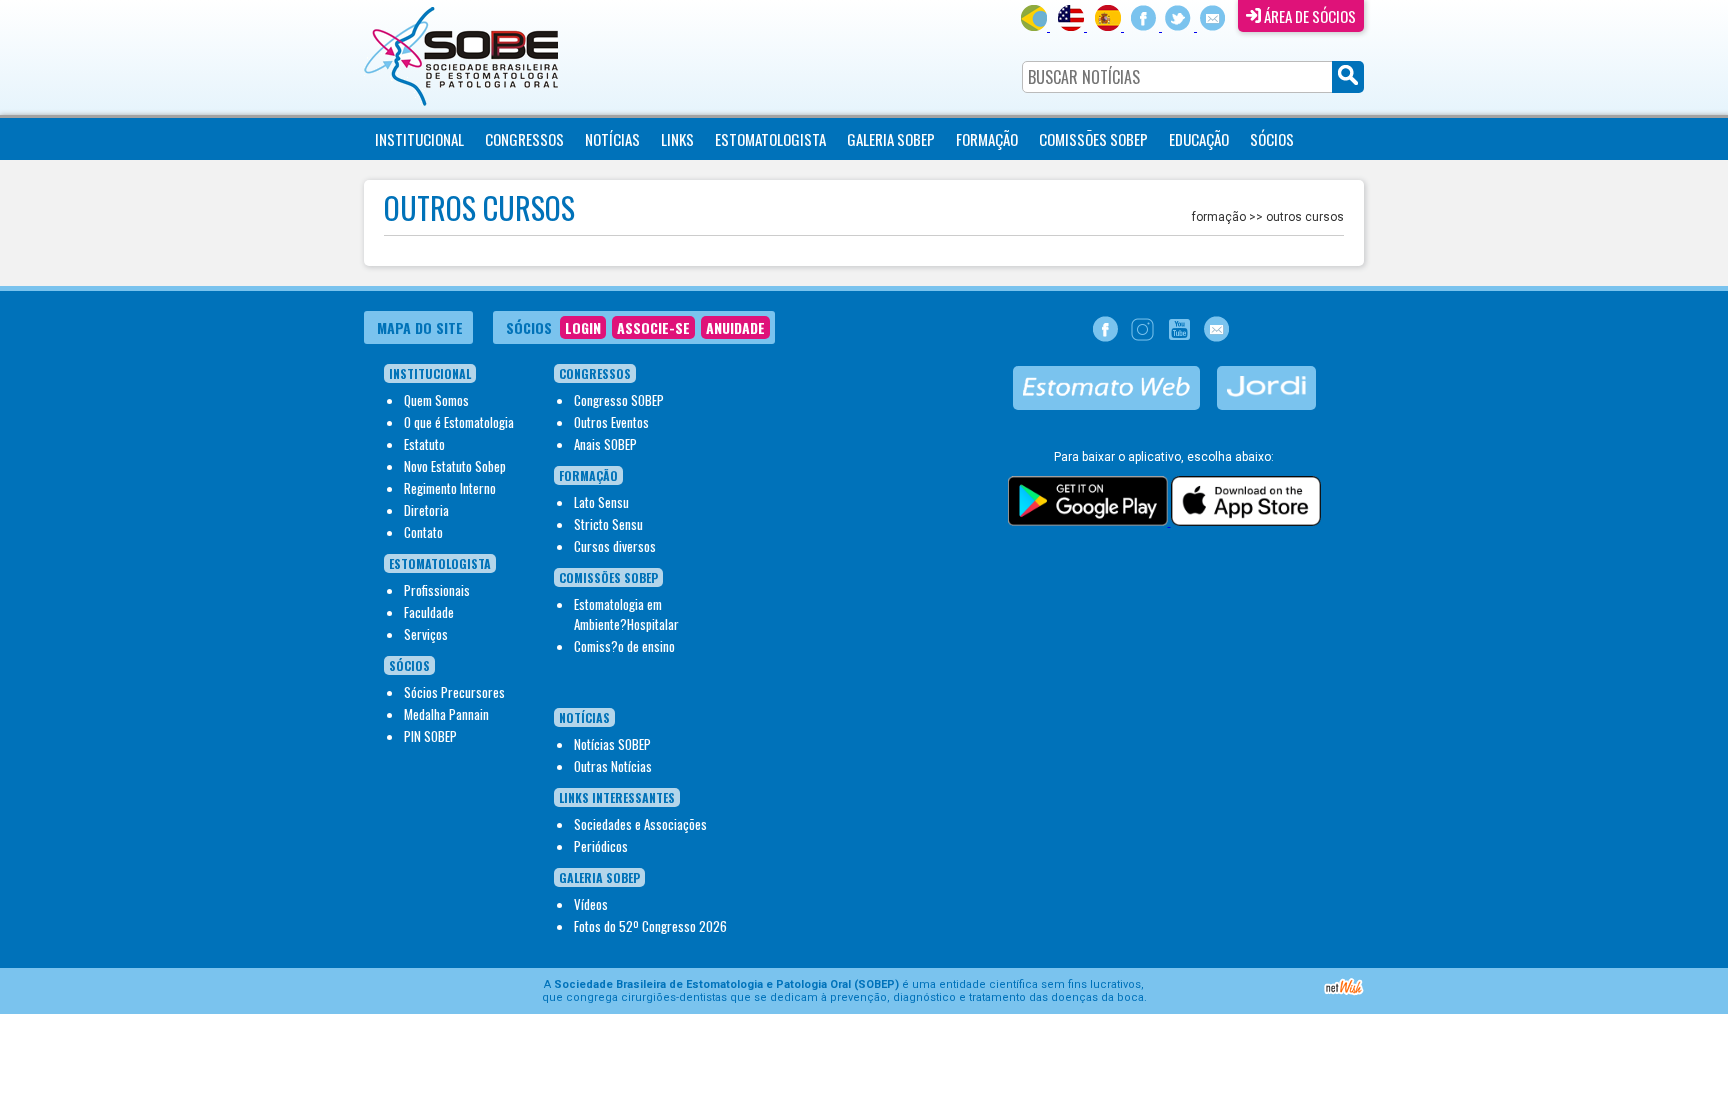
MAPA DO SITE (420, 327)
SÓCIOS (1272, 139)
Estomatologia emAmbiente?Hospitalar (626, 614)
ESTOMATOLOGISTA (770, 139)
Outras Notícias (613, 766)
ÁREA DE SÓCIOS (1308, 16)
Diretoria (426, 510)
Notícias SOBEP (612, 744)
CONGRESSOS (524, 139)
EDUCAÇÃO (1199, 139)
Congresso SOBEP (619, 400)
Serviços (426, 634)
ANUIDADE (735, 327)
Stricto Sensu (608, 524)
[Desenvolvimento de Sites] (1344, 992)
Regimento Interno (450, 488)
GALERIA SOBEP (891, 139)
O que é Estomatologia (459, 422)
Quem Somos (436, 400)
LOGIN (583, 327)
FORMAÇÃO (987, 139)
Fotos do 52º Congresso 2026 (650, 926)
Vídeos (591, 904)
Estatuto (424, 444)
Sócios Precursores (454, 692)
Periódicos (601, 846)
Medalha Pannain (446, 714)
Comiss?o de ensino (624, 646)
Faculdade (429, 612)
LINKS (677, 139)
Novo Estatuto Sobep (455, 466)
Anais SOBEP (605, 444)
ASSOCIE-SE (653, 327)
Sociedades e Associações (640, 824)
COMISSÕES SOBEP (1093, 139)
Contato (423, 532)
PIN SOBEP (430, 736)
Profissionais (437, 590)
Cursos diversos (615, 546)
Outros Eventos (611, 422)
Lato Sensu (601, 502)
